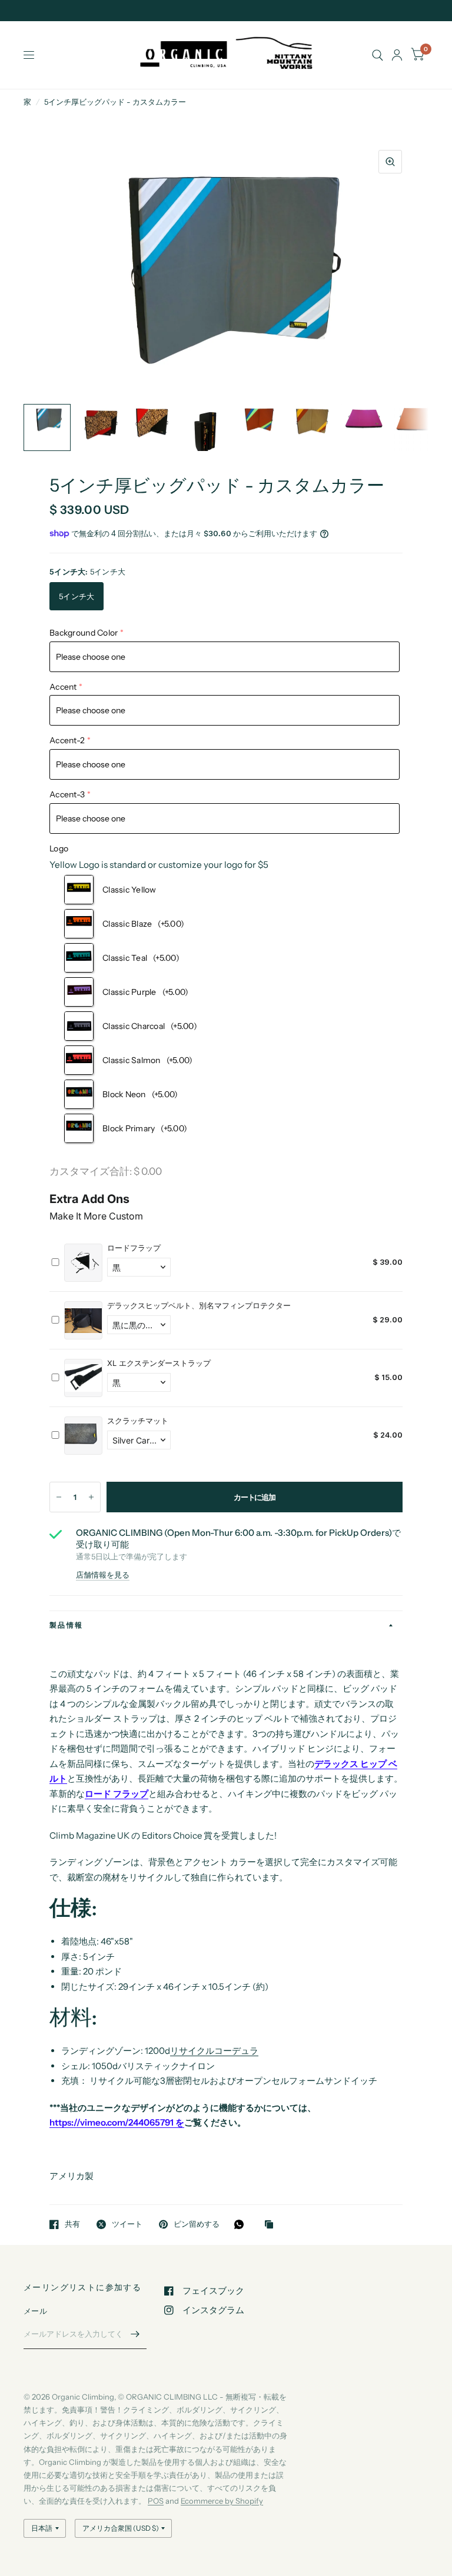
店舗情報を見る (103, 1575)
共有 (72, 2224)
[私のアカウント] (397, 55)
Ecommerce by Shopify (222, 2501)
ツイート (127, 2224)
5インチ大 (77, 596)
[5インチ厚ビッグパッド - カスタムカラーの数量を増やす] (91, 1497)
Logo (59, 848)
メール (35, 2311)
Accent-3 (67, 794)
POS (156, 2501)
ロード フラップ (117, 1794)
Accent (63, 687)
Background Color (84, 633)
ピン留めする (197, 2224)
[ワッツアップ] (242, 2224)
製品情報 (67, 1625)
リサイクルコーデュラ (214, 2051)
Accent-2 (67, 740)
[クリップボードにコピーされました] (272, 2225)
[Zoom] (390, 162)
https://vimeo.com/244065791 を (117, 2122)
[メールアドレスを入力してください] (135, 2334)
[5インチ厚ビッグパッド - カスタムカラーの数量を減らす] (59, 1497)
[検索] (378, 55)
